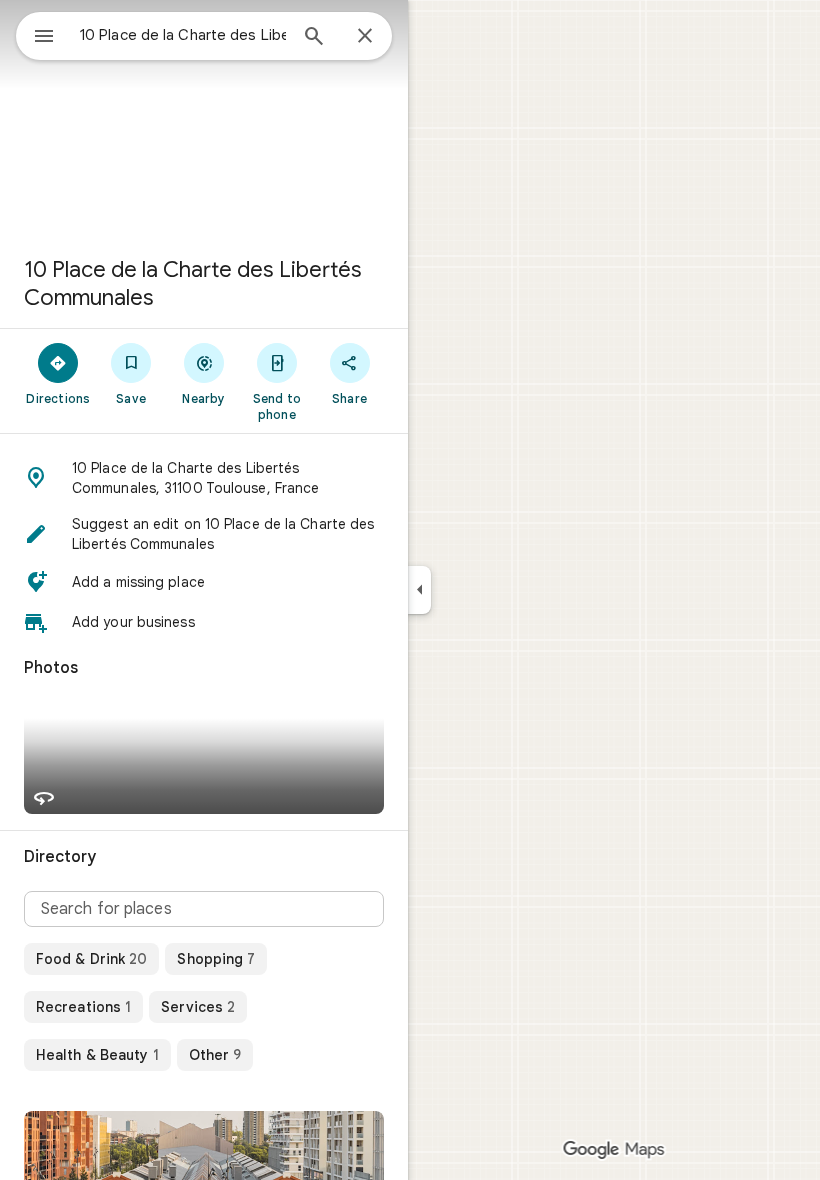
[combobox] (183, 35)
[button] (204, 478)
